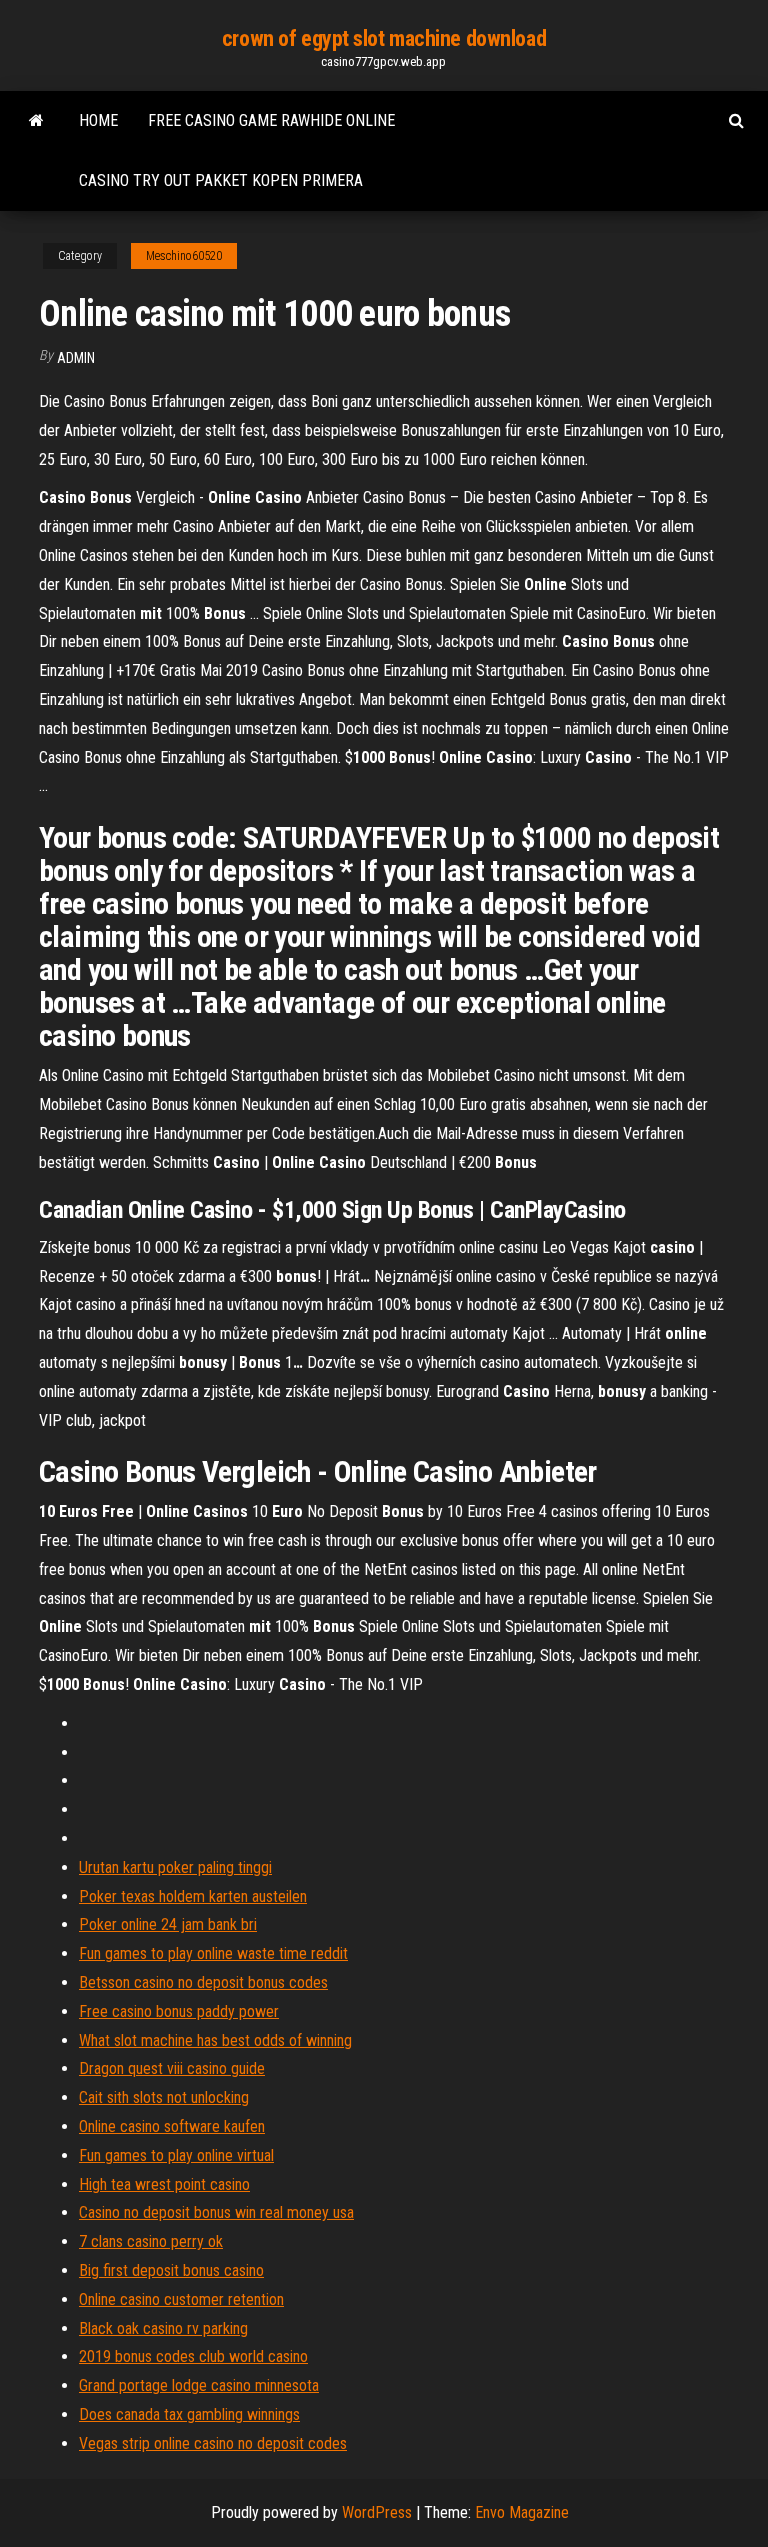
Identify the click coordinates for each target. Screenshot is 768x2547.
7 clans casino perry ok (151, 2241)
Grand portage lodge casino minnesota (199, 2385)
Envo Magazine (522, 2512)
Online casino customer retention (181, 2299)
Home (98, 120)
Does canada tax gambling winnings (189, 2414)
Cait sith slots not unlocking (164, 2097)
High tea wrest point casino (164, 2184)
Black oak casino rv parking (163, 2328)
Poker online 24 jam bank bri (168, 1924)
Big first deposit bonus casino (171, 2270)
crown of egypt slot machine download (384, 38)
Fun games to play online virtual (176, 2155)
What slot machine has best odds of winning (215, 2040)
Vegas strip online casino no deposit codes (213, 2443)
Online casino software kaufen (172, 2126)
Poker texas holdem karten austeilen (193, 1896)
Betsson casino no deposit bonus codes (203, 1982)
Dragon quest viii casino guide (172, 2068)
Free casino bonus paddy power (179, 2011)
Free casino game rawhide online (271, 120)
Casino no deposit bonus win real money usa (216, 2212)
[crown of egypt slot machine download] (36, 121)
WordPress (377, 2512)
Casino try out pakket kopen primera (221, 180)
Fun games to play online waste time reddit (213, 1953)
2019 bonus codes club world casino (193, 2356)
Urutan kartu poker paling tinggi (175, 1867)
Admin (76, 358)
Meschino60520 (184, 256)
